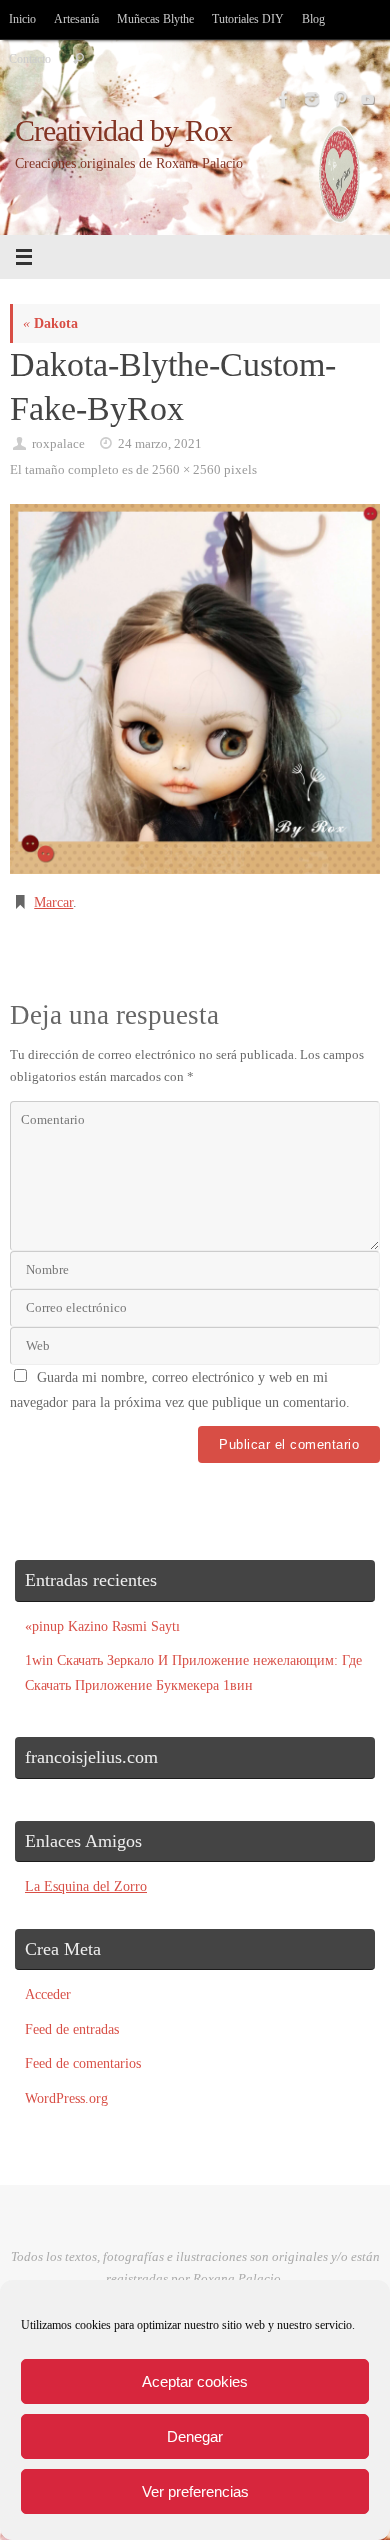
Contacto (30, 59)
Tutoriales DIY (248, 19)
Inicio (22, 19)
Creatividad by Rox (124, 131)
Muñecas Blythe (155, 19)
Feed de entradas (72, 2029)
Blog (313, 19)
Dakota (50, 323)
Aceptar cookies (195, 2381)
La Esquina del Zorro (86, 1886)
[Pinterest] (338, 99)
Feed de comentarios (83, 2063)
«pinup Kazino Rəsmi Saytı (102, 1626)
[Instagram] (310, 99)
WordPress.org (66, 2098)
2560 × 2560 (186, 469)
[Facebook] (282, 99)
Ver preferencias (195, 2491)
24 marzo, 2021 (160, 443)
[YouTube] (366, 99)
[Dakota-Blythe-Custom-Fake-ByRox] (195, 689)
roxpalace (58, 443)
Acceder (48, 1994)
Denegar (195, 2436)
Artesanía (76, 19)
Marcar (53, 902)
